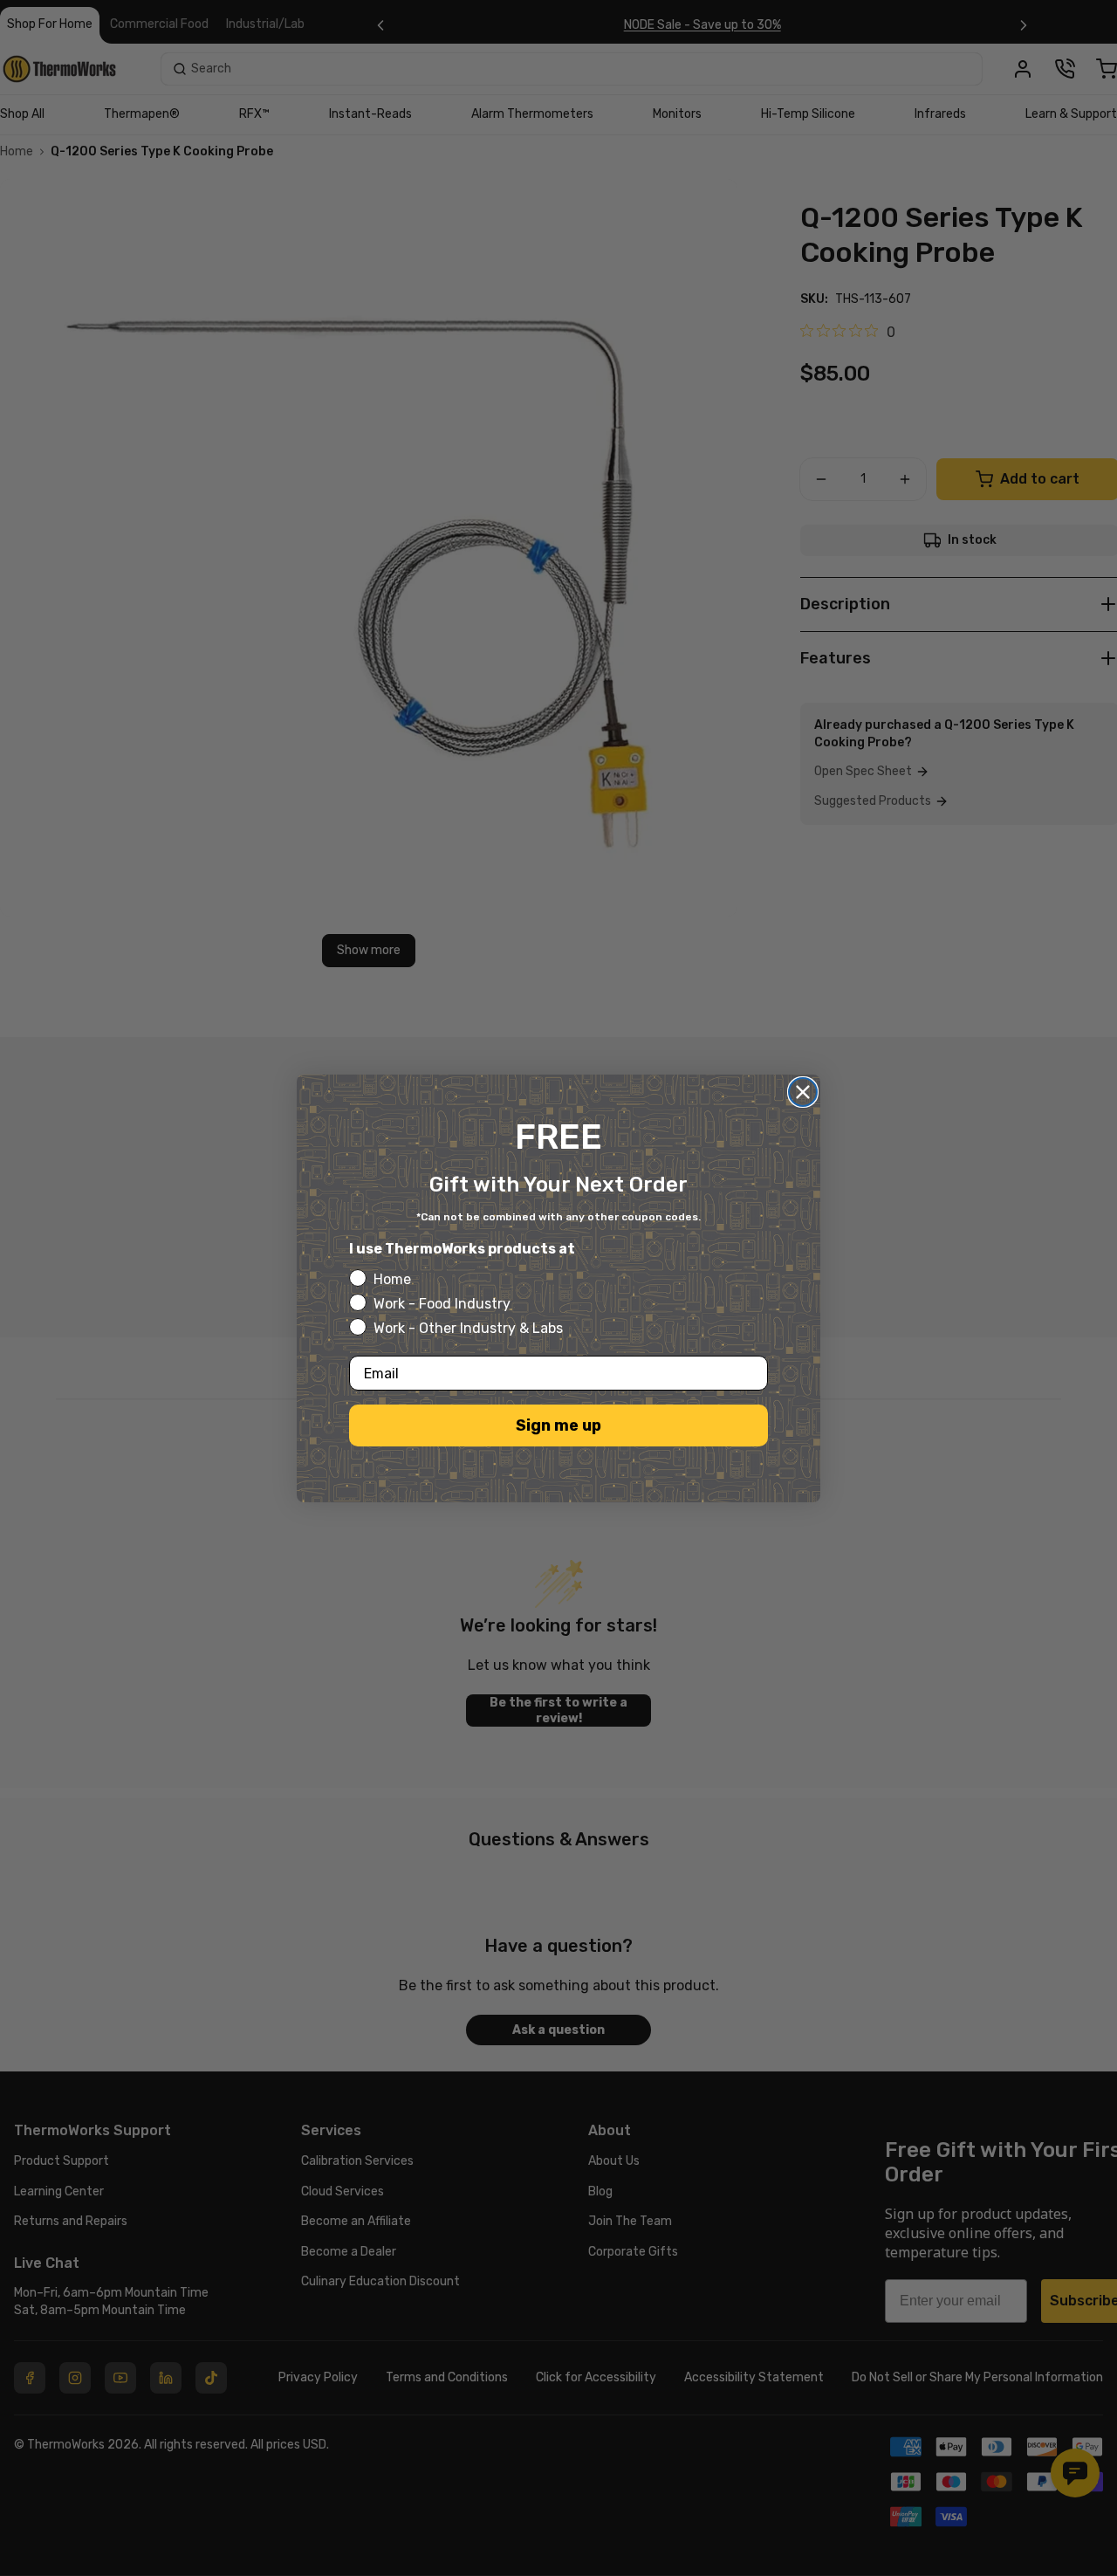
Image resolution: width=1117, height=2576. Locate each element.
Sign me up (558, 1425)
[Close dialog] (803, 1092)
